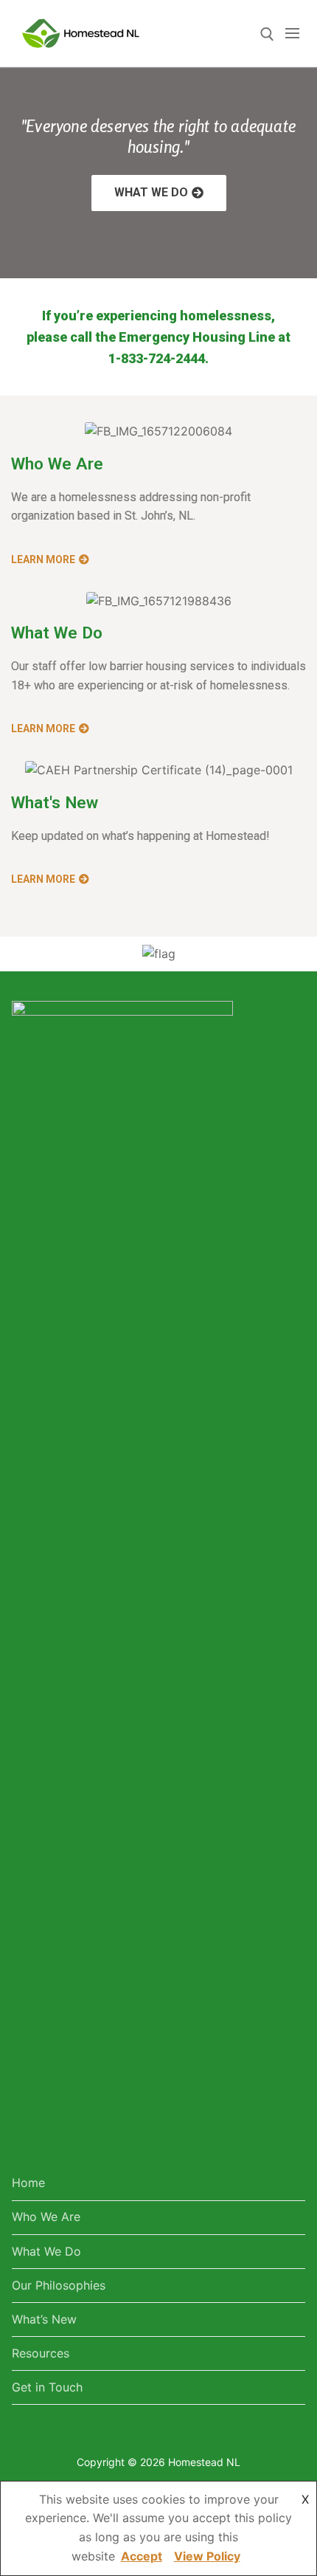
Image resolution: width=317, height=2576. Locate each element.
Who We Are (46, 2217)
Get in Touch (47, 2387)
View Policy (207, 2556)
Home (28, 2183)
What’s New (44, 2319)
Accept (142, 2556)
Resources (41, 2353)
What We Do (46, 2251)
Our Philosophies (59, 2285)
